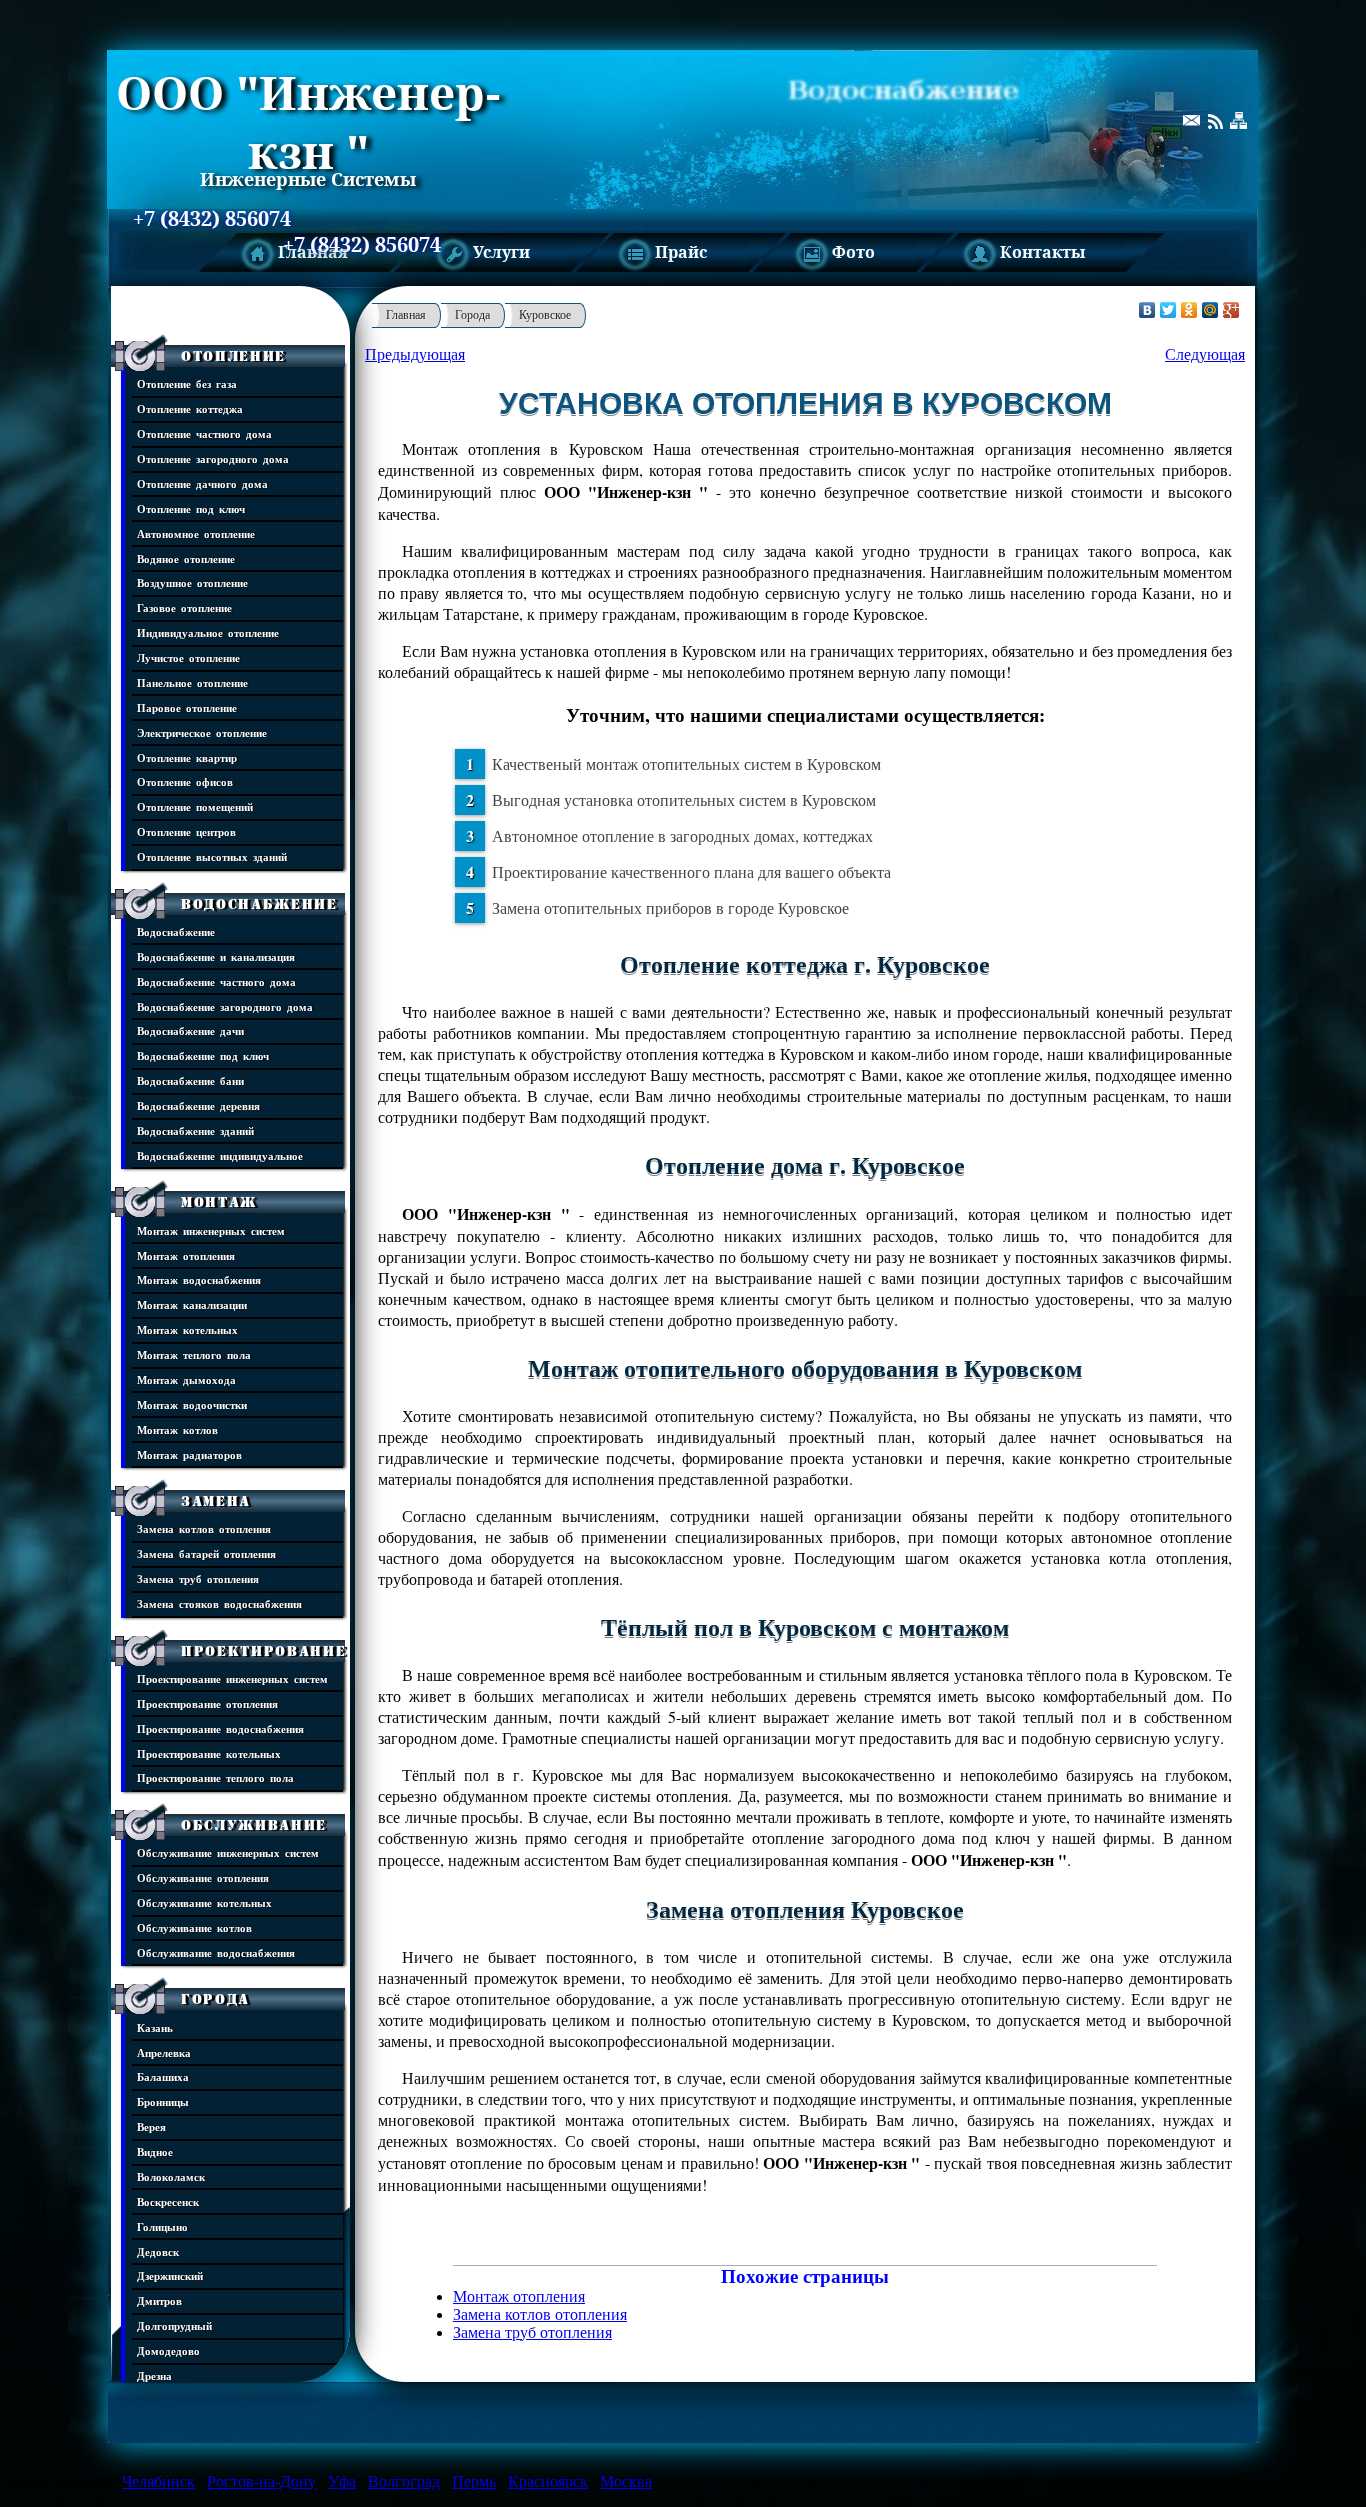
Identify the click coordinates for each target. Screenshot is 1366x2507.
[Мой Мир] (1210, 310)
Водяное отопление (186, 558)
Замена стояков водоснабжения (219, 1603)
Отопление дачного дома (202, 483)
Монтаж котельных (187, 1329)
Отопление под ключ (191, 508)
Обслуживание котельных (204, 1902)
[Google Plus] (1231, 310)
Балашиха (163, 2076)
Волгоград (404, 2481)
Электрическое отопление (202, 732)
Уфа (342, 2481)
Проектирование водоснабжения (220, 1728)
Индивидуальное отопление (208, 632)
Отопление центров (186, 831)
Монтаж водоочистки (192, 1404)
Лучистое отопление (188, 657)
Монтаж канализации (192, 1304)
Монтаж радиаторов (189, 1454)
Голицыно (162, 2226)
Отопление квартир (187, 757)
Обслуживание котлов (194, 1927)
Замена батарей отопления (206, 1553)
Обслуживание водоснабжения (216, 1952)
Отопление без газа (187, 383)
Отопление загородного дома (213, 458)
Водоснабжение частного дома (216, 981)
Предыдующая (415, 354)
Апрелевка (164, 2052)
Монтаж (219, 1202)
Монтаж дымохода (186, 1379)
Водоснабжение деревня (198, 1105)
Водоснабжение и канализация (216, 956)
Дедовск (158, 2251)
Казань (155, 2027)
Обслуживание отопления (203, 1877)
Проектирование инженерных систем (232, 1678)
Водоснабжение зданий (195, 1130)
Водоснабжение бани (190, 1080)
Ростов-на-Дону (261, 2481)
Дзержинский (170, 2275)
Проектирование (264, 1651)
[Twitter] (1168, 310)
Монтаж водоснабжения (199, 1279)
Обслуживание (254, 1825)
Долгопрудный (174, 2325)
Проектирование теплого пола (215, 1777)
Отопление (233, 356)
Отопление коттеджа (190, 408)
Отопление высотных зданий (212, 856)
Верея (151, 2126)
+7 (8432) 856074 (212, 219)
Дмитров (159, 2300)
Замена (216, 1501)
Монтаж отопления (186, 1255)
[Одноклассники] (1189, 310)
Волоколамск (171, 2176)
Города (215, 1999)
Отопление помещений (195, 806)
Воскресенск (168, 2201)
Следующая (1205, 354)
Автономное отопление (196, 533)
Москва (626, 2481)
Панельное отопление (192, 682)
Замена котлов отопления (204, 1528)
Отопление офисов (185, 781)
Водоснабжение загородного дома (225, 1006)
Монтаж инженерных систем (211, 1230)
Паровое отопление (187, 707)
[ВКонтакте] (1147, 310)
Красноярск (548, 2481)
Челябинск (158, 2481)
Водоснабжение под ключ (203, 1055)
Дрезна (154, 2375)
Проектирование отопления (207, 1703)
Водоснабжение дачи (190, 1030)
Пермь (474, 2481)
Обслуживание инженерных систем (228, 1852)
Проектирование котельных (209, 1753)
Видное (155, 2151)
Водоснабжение (259, 904)
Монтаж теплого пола (194, 1354)
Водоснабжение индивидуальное (220, 1155)
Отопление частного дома (204, 433)
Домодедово (168, 2350)
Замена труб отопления (198, 1578)
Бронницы (163, 2101)
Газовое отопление (184, 607)
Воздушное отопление (192, 582)
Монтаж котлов (177, 1429)
